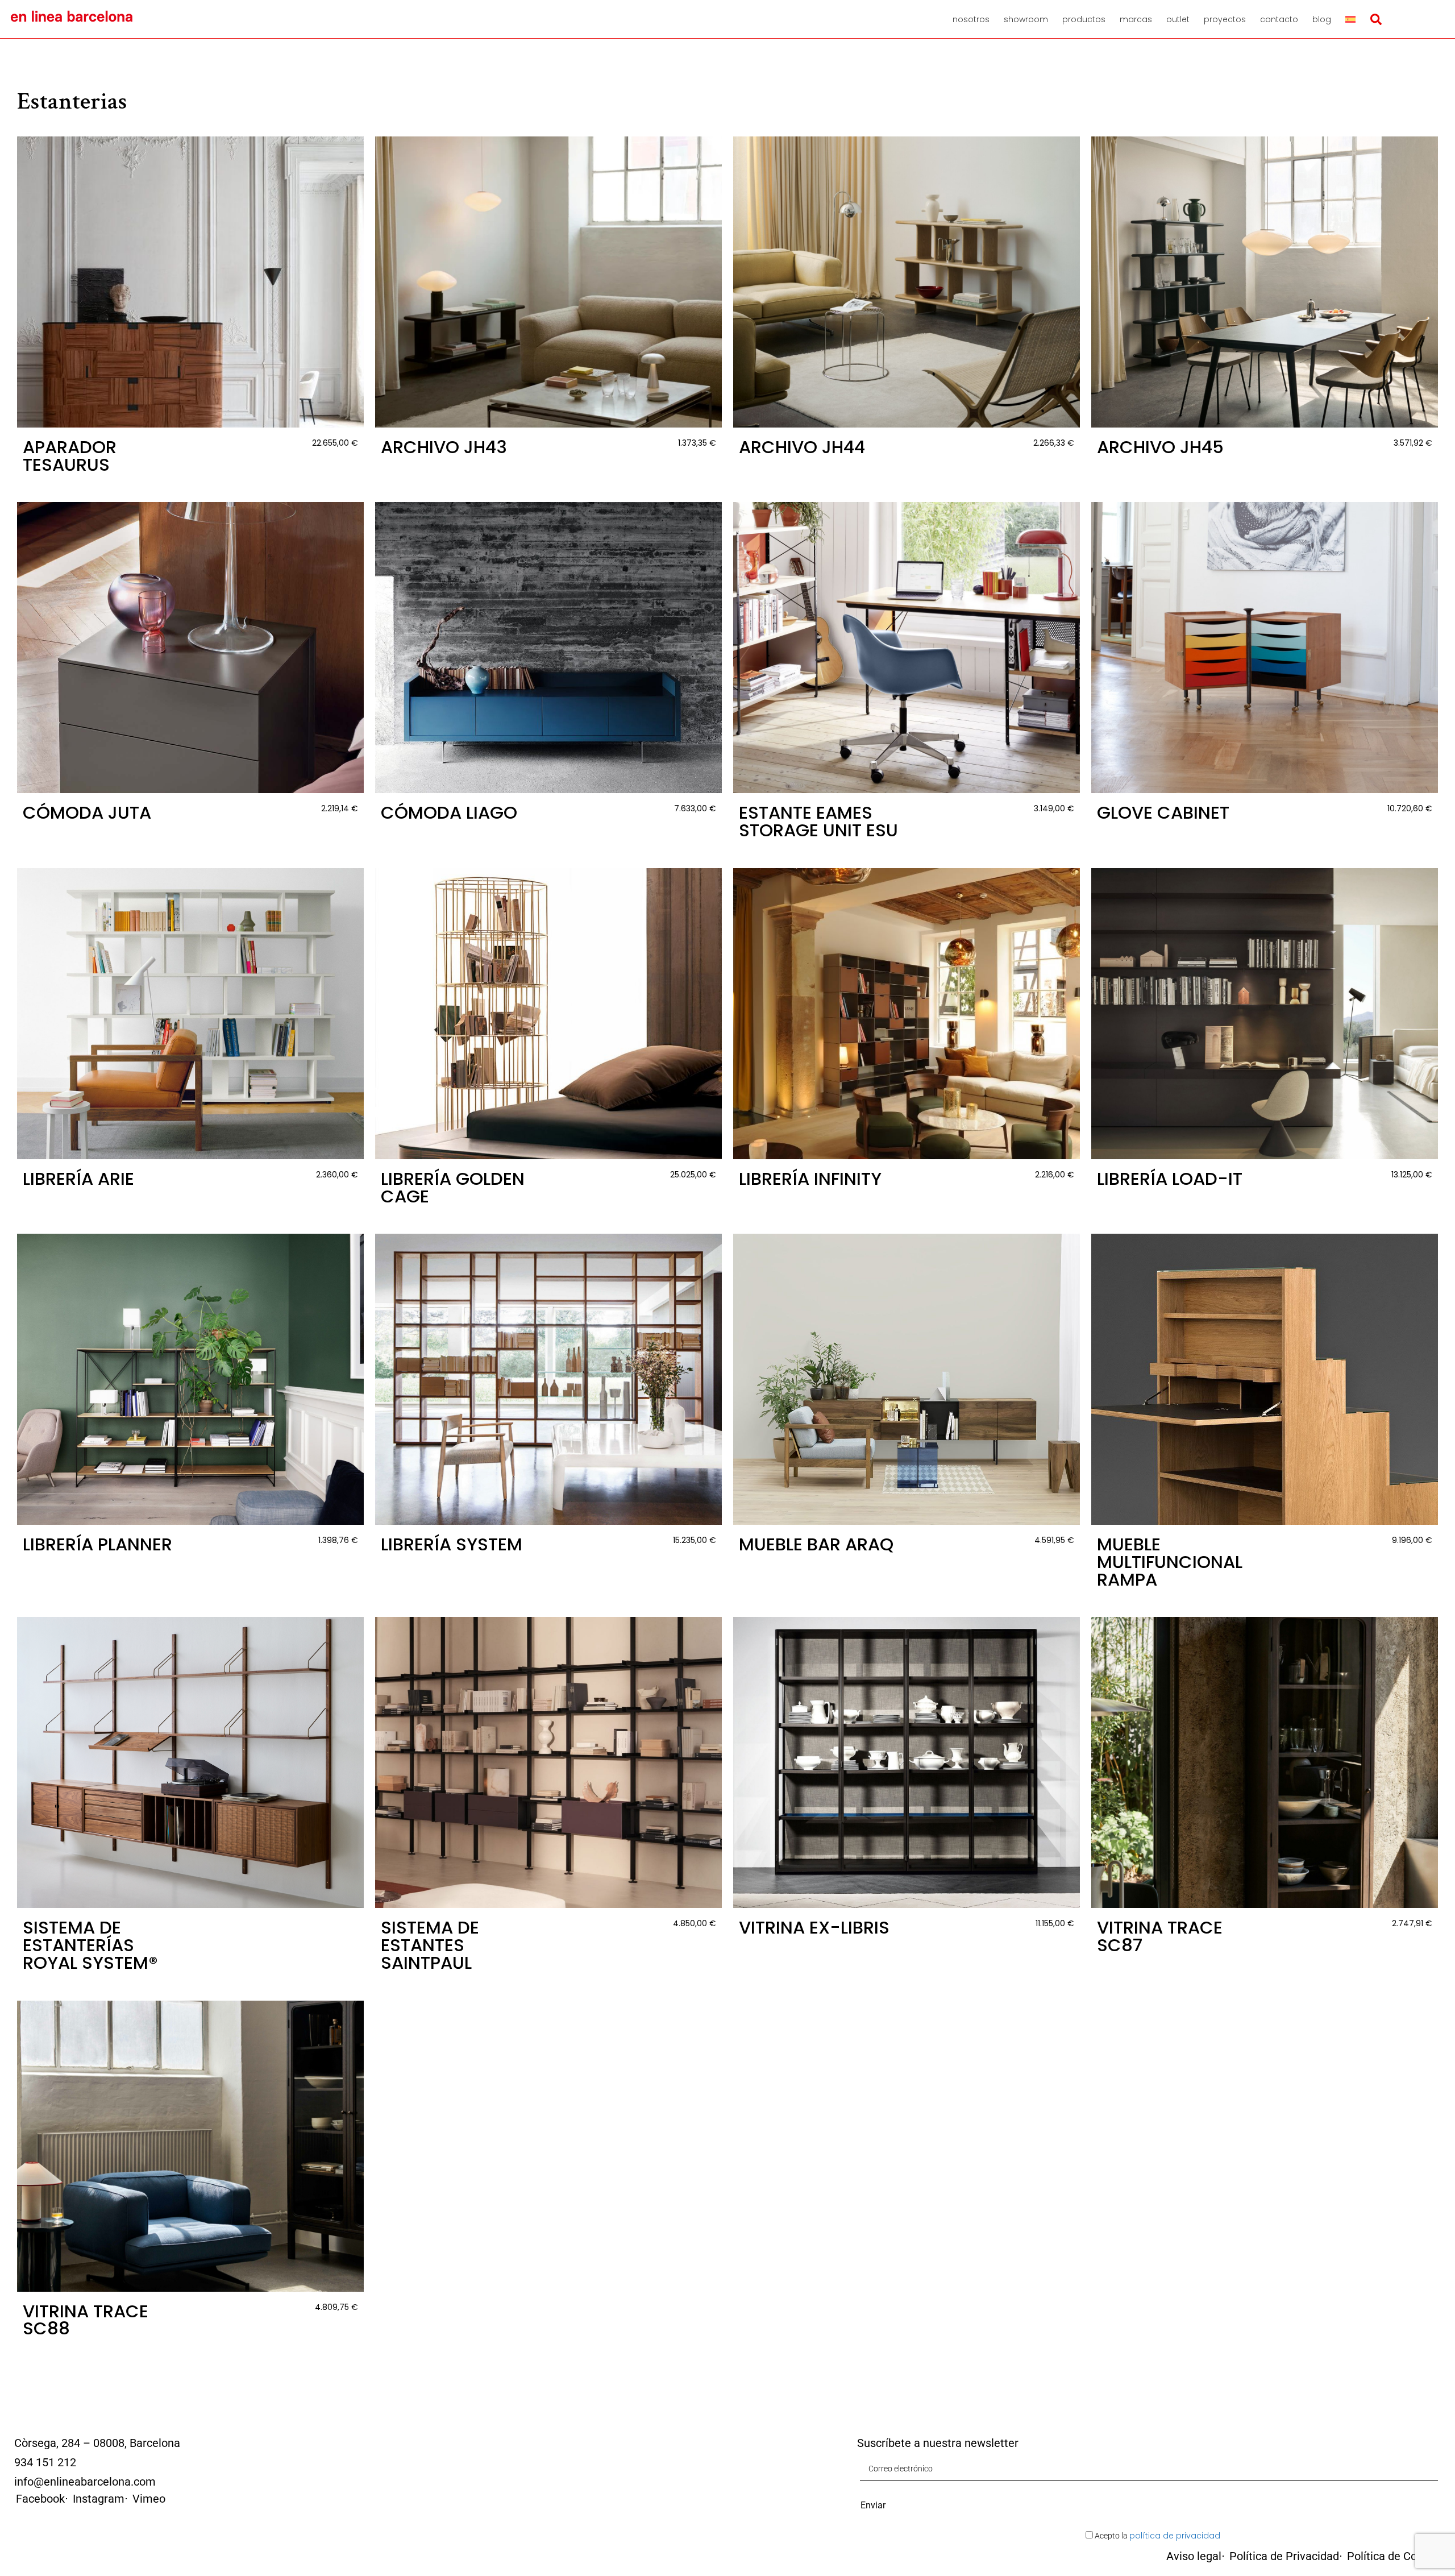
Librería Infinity (810, 1179)
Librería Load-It (1170, 1179)
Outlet (1178, 19)
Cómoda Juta (87, 813)
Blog (1322, 19)
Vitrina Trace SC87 (1160, 1936)
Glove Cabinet (1163, 813)
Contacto (1279, 19)
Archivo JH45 (1160, 447)
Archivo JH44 (802, 447)
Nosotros (971, 19)
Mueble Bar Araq (816, 1544)
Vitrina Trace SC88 (86, 2320)
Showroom (1026, 19)
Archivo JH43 (444, 447)
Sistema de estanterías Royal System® (90, 1945)
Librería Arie (78, 1179)
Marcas (1136, 19)
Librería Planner (97, 1544)
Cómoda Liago (449, 813)
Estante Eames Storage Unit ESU (818, 822)
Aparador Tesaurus (70, 456)
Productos (1084, 19)
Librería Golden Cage (453, 1188)
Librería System (452, 1544)
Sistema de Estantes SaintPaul (430, 1945)
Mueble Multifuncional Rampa (1170, 1562)
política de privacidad (1175, 2536)
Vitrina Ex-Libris (814, 1928)
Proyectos (1225, 19)
